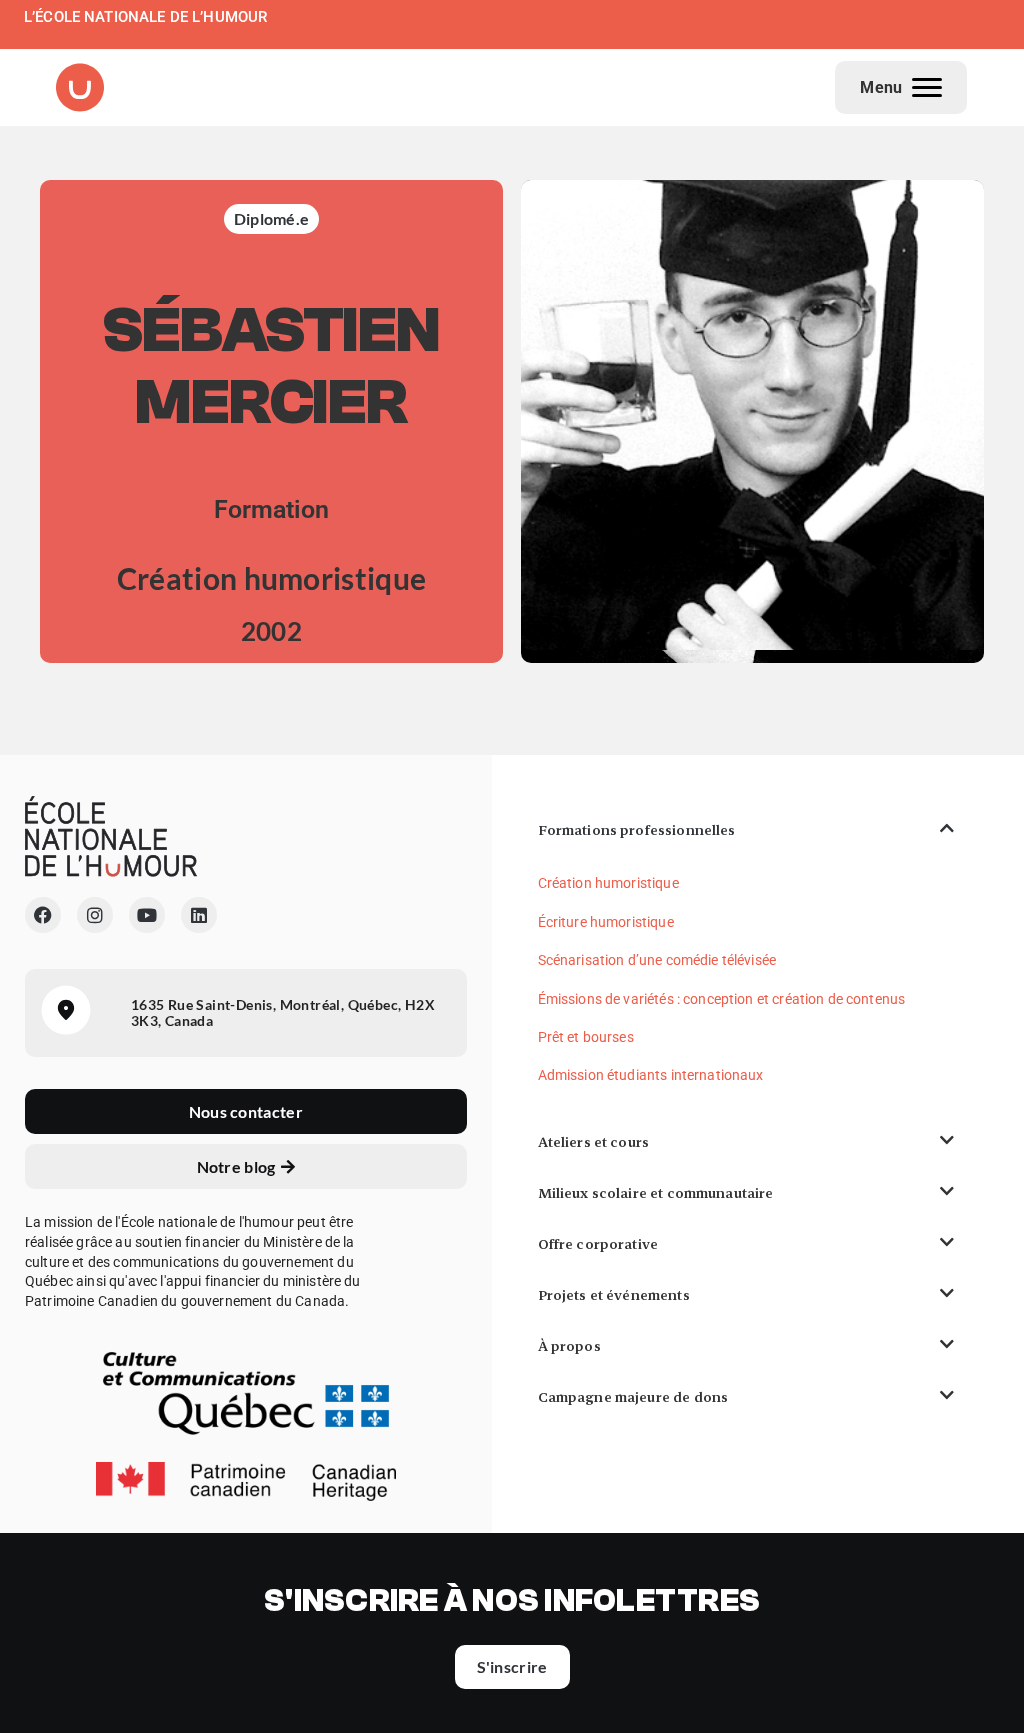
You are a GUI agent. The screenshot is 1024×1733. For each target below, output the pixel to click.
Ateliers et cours (594, 1142)
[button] (746, 830)
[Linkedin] (199, 915)
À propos (569, 1346)
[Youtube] (147, 915)
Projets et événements (614, 1295)
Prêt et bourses (586, 1037)
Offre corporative (598, 1244)
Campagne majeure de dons (633, 1397)
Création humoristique (608, 883)
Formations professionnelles (637, 830)
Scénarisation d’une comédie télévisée (657, 960)
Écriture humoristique (606, 922)
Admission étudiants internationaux (651, 1075)
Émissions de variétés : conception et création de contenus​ (722, 999)
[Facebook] (43, 915)
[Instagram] (95, 915)
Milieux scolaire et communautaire (656, 1193)
